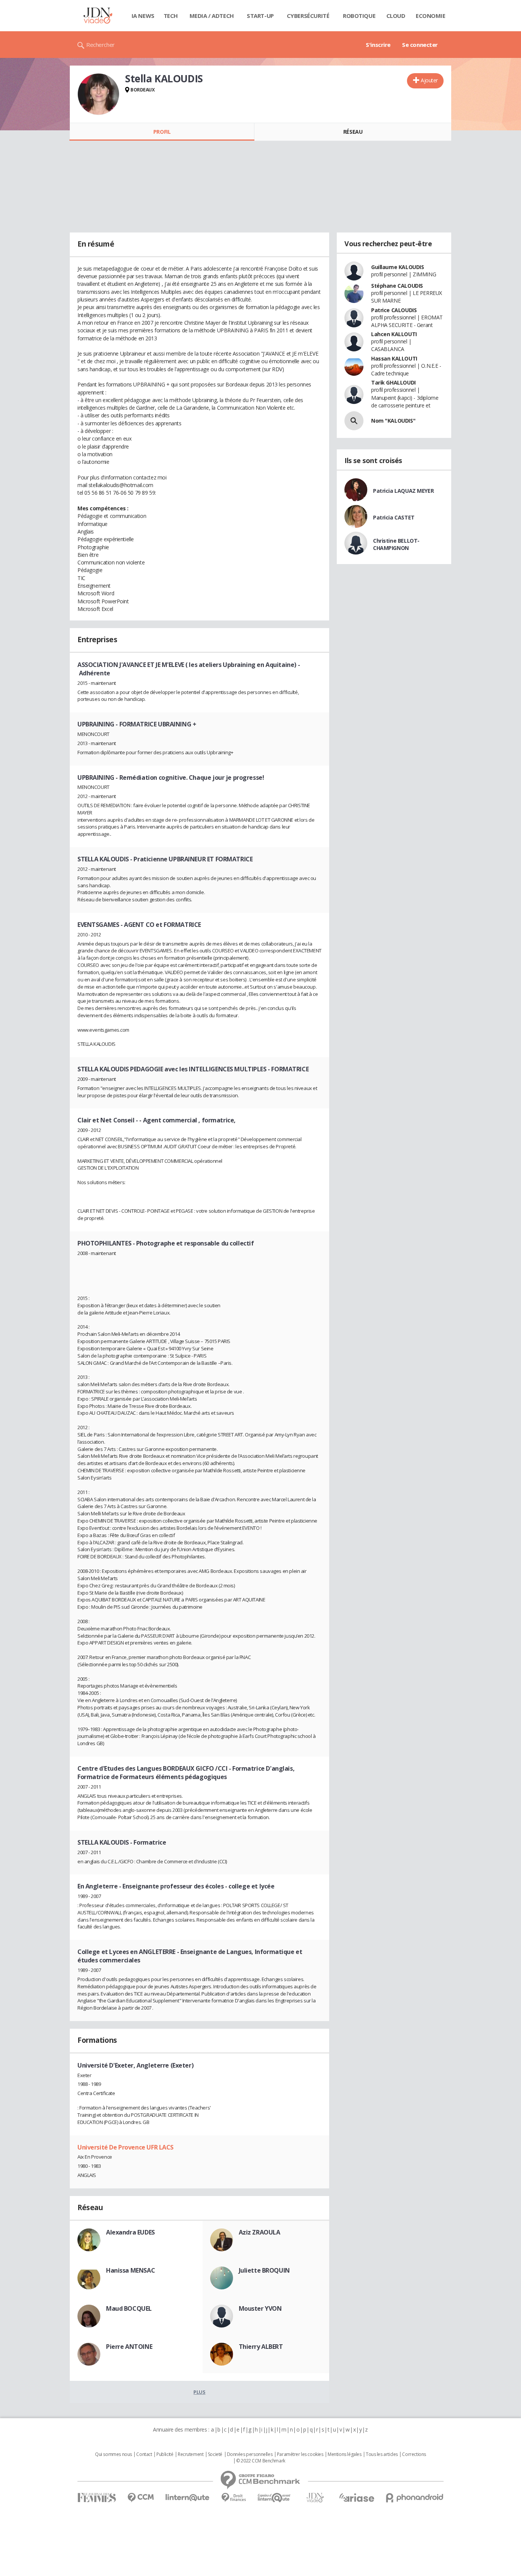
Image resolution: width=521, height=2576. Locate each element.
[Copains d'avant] (274, 2498)
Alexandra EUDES (130, 2232)
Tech (171, 16)
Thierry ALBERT (261, 2347)
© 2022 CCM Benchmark (261, 2461)
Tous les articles (382, 2454)
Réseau (353, 132)
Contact (144, 2454)
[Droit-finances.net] (234, 2498)
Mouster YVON (260, 2308)
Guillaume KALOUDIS (397, 267)
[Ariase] (357, 2497)
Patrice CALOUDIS (394, 310)
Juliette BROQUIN (264, 2270)
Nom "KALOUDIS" (393, 421)
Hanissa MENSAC (130, 2270)
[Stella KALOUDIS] (98, 94)
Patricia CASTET (394, 517)
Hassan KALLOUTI (394, 358)
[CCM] (141, 2498)
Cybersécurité (308, 16)
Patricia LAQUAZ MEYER (403, 491)
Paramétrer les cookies (300, 2454)
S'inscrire (378, 45)
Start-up (260, 16)
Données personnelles (250, 2454)
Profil (162, 132)
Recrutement (191, 2454)
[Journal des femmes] (97, 2498)
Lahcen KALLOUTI (394, 334)
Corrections (414, 2454)
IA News (143, 16)
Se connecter (420, 45)
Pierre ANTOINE (129, 2347)
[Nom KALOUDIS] (354, 421)
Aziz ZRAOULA (260, 2232)
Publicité (165, 2454)
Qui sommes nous (113, 2454)
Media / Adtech (212, 16)
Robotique (359, 16)
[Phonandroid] (415, 2498)
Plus (199, 2392)
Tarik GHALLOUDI (393, 382)
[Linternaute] (188, 2498)
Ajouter (429, 80)
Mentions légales (344, 2454)
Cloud (396, 16)
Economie (431, 16)
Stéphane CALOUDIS (397, 286)
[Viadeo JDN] (315, 2498)
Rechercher (101, 45)
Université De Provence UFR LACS (125, 2147)
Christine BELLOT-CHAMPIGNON (396, 544)
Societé (215, 2454)
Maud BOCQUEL (129, 2308)
